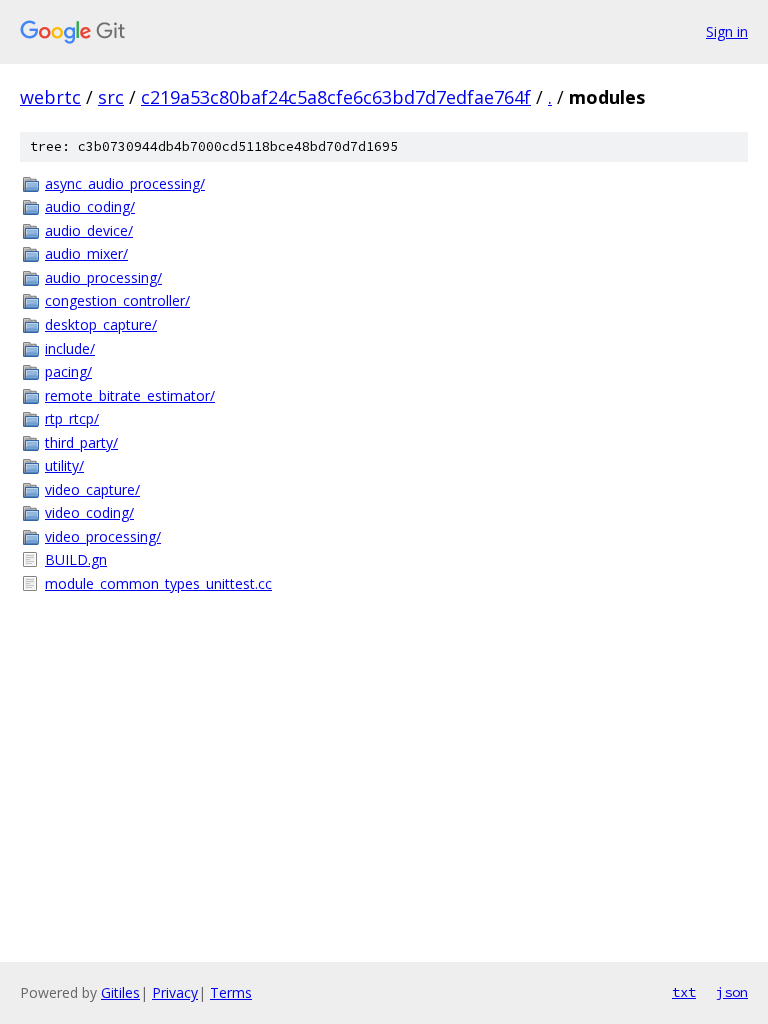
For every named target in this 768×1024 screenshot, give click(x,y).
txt (684, 992)
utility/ (64, 465)
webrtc (50, 97)
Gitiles (120, 992)
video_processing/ (103, 536)
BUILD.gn (76, 559)
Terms (231, 992)
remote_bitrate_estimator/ (130, 395)
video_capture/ (92, 489)
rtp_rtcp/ (72, 418)
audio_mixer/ (86, 253)
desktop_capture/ (101, 324)
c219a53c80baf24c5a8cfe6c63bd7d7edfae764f (336, 97)
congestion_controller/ (117, 300)
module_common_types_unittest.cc (158, 583)
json (732, 992)
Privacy (175, 992)
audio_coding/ (90, 206)
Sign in (727, 31)
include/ (70, 348)
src (111, 97)
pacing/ (68, 371)
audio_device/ (89, 230)
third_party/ (81, 442)
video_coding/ (89, 512)
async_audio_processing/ (125, 183)
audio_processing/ (103, 277)
